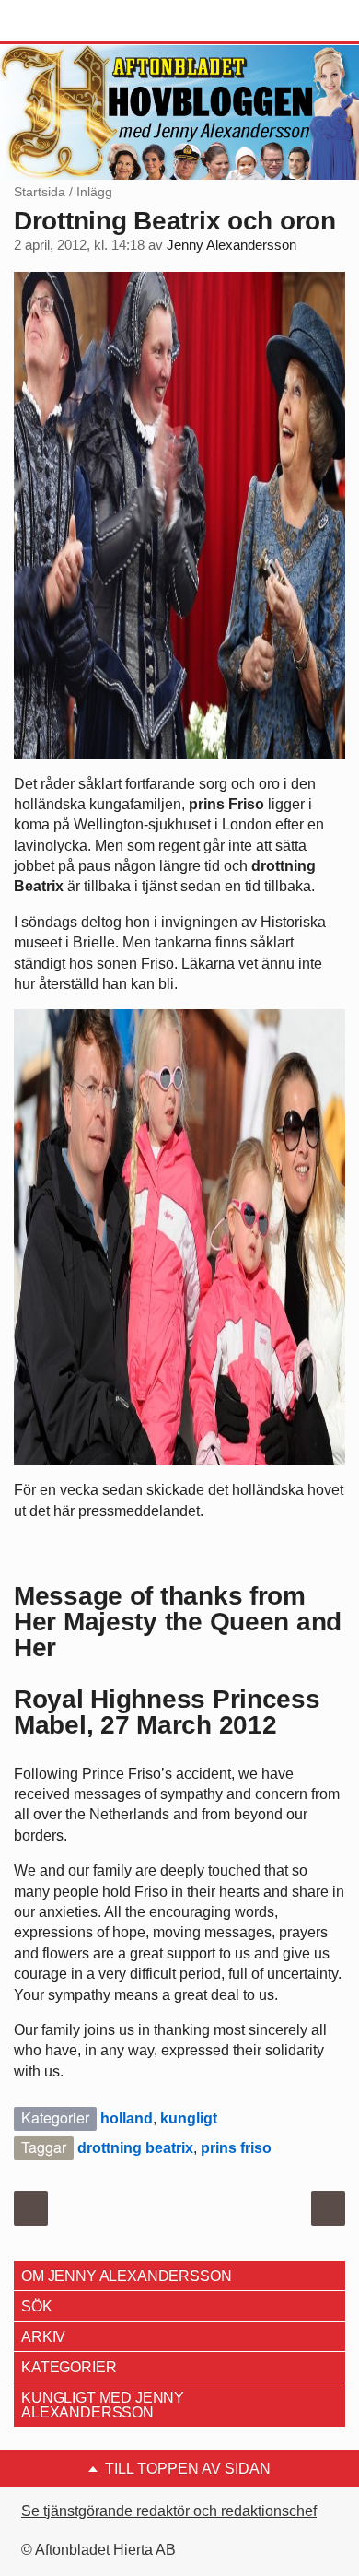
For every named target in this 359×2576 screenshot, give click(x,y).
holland (127, 2118)
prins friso (236, 2148)
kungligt (189, 2118)
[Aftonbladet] (83, 21)
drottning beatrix (135, 2148)
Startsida (40, 192)
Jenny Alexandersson (232, 245)
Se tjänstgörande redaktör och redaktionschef (169, 2511)
